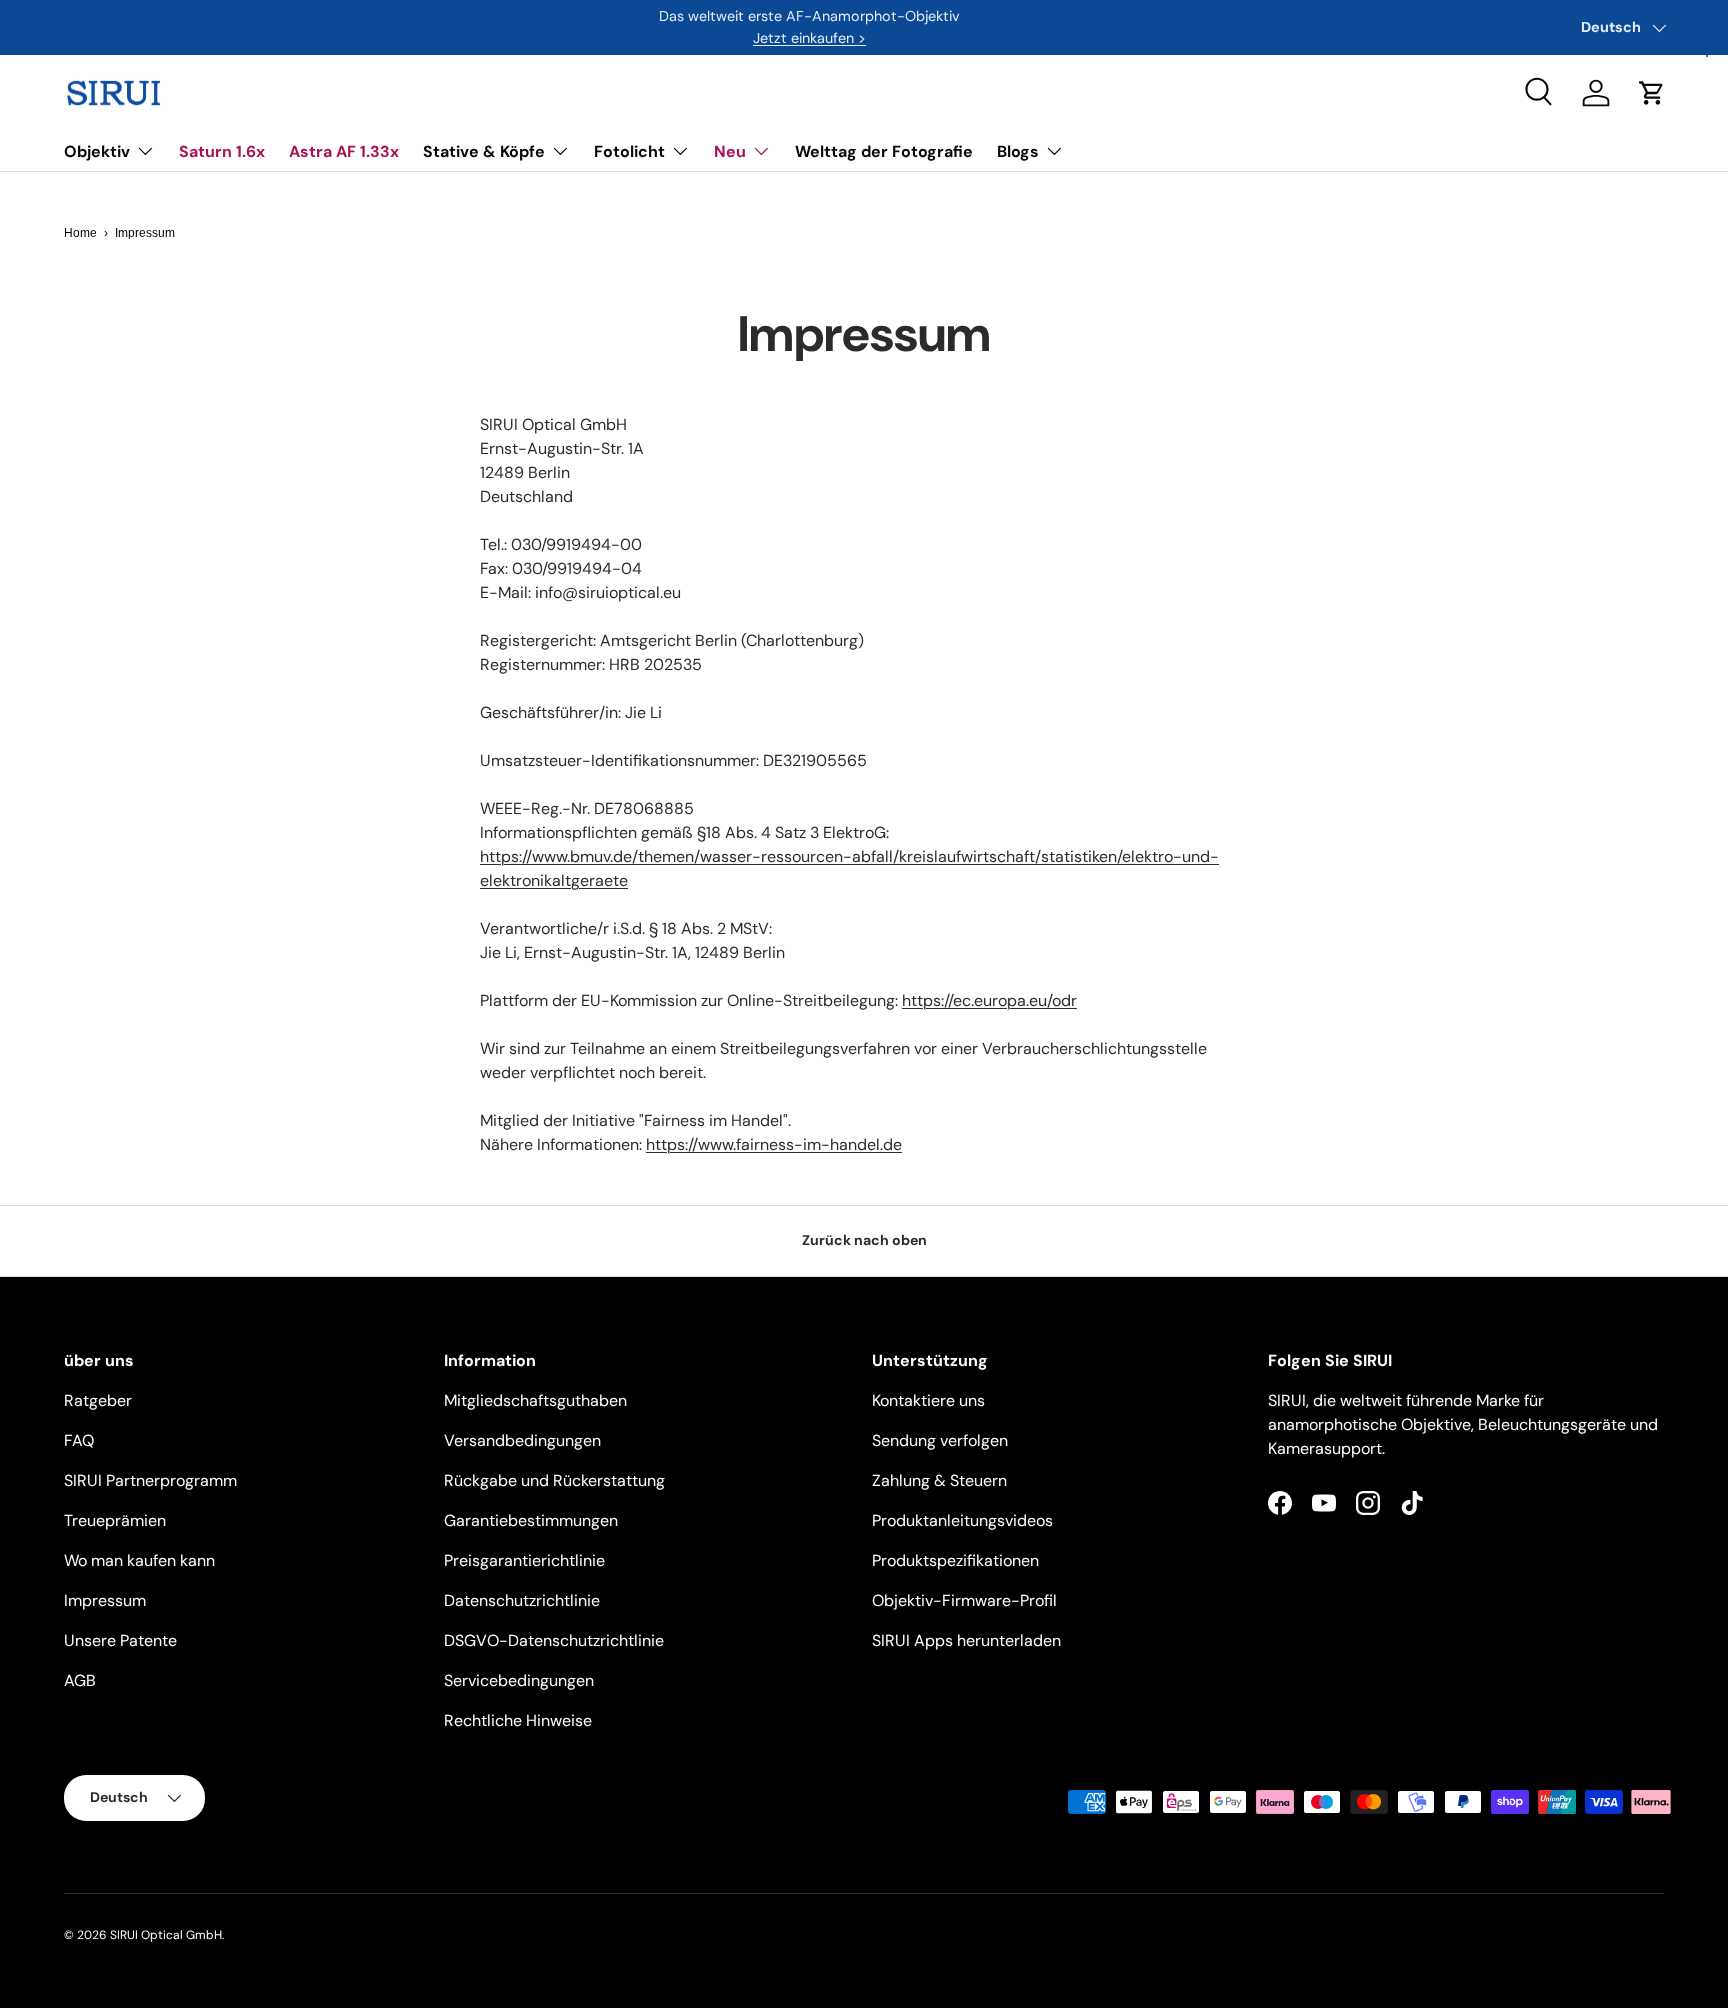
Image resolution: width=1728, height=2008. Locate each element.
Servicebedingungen (519, 1680)
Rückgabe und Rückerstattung (554, 1480)
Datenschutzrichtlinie (522, 1600)
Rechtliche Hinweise (518, 1720)
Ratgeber (98, 1400)
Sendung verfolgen (940, 1440)
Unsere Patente (120, 1640)
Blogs (1018, 151)
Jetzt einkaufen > (809, 38)
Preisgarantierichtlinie (524, 1560)
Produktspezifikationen (955, 1560)
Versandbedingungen (522, 1440)
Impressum (105, 1600)
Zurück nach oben (864, 1240)
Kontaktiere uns (928, 1400)
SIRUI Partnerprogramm (150, 1480)
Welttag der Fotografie (884, 151)
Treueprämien (115, 1520)
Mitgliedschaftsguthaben (535, 1400)
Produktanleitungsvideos (962, 1520)
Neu (730, 151)
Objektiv (97, 151)
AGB (80, 1680)
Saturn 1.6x (222, 151)
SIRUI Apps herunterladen (966, 1640)
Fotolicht (629, 151)
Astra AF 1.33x (344, 151)
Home (80, 233)
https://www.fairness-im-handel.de (774, 1144)
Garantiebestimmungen (531, 1520)
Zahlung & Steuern (939, 1480)
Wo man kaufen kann (139, 1560)
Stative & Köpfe (484, 151)
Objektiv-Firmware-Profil (964, 1600)
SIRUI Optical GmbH (166, 1935)
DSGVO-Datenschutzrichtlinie (554, 1640)
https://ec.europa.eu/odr (989, 1000)
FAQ (79, 1440)
